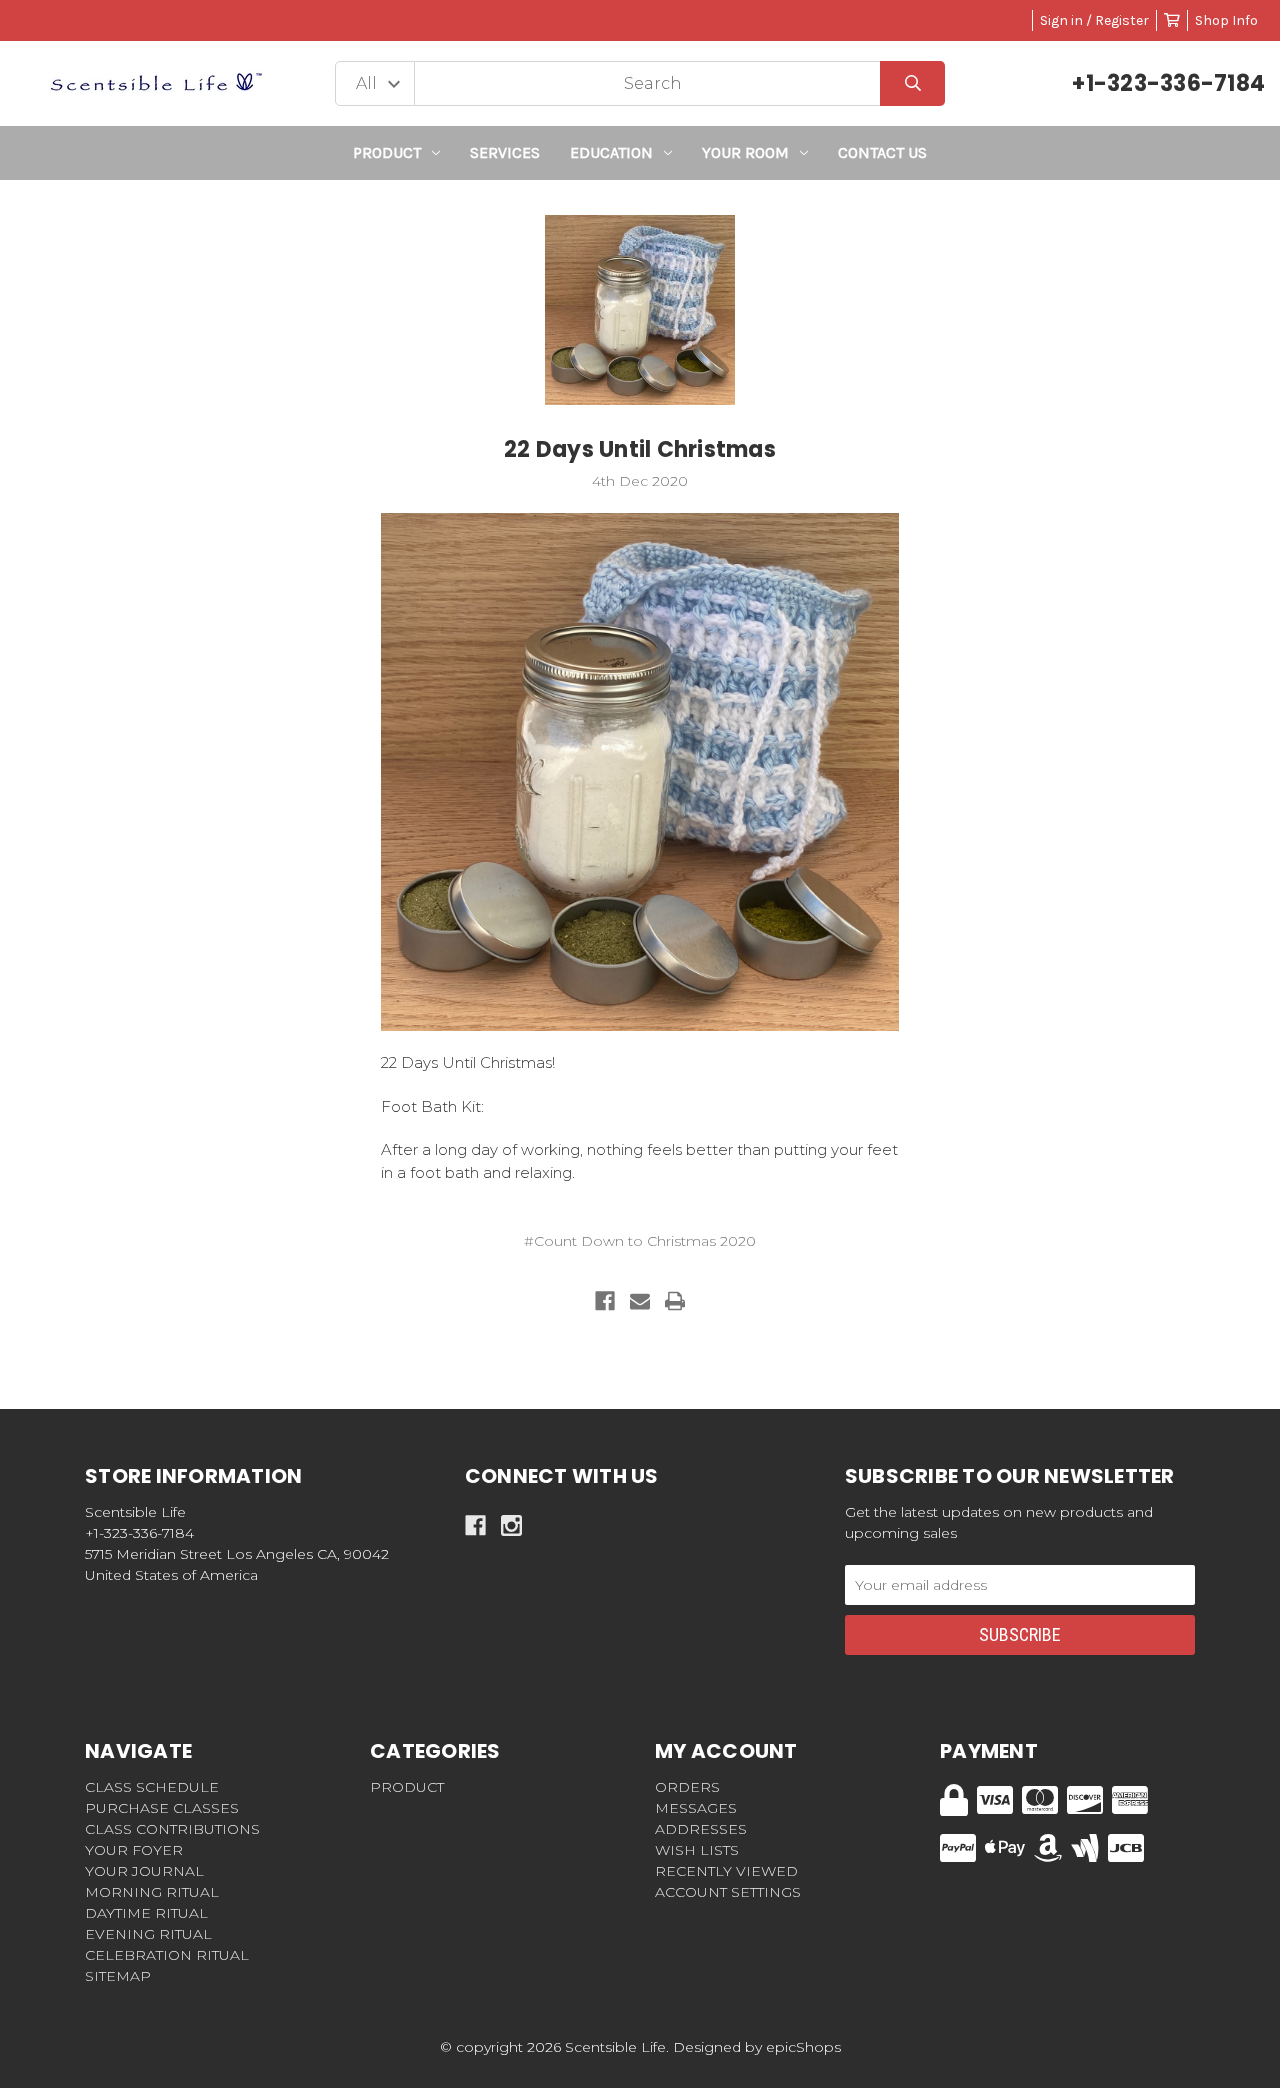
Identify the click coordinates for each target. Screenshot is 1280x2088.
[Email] (640, 1301)
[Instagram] (511, 1525)
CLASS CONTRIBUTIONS (172, 1829)
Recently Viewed (726, 1871)
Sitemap (118, 1976)
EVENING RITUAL (148, 1934)
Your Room (745, 152)
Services (505, 152)
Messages (696, 1808)
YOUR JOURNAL (144, 1871)
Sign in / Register (1094, 20)
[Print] (675, 1301)
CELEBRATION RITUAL (167, 1955)
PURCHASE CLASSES (162, 1808)
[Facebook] (605, 1301)
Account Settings (728, 1892)
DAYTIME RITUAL (146, 1913)
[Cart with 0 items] (1172, 20)
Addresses (701, 1829)
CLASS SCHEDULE (152, 1787)
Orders (687, 1787)
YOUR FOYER (134, 1850)
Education (611, 152)
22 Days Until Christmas (640, 449)
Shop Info (1226, 20)
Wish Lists (697, 1850)
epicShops (803, 2047)
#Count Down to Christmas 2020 (640, 1241)
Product (387, 152)
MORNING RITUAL (152, 1892)
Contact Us (882, 152)
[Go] (912, 83)
